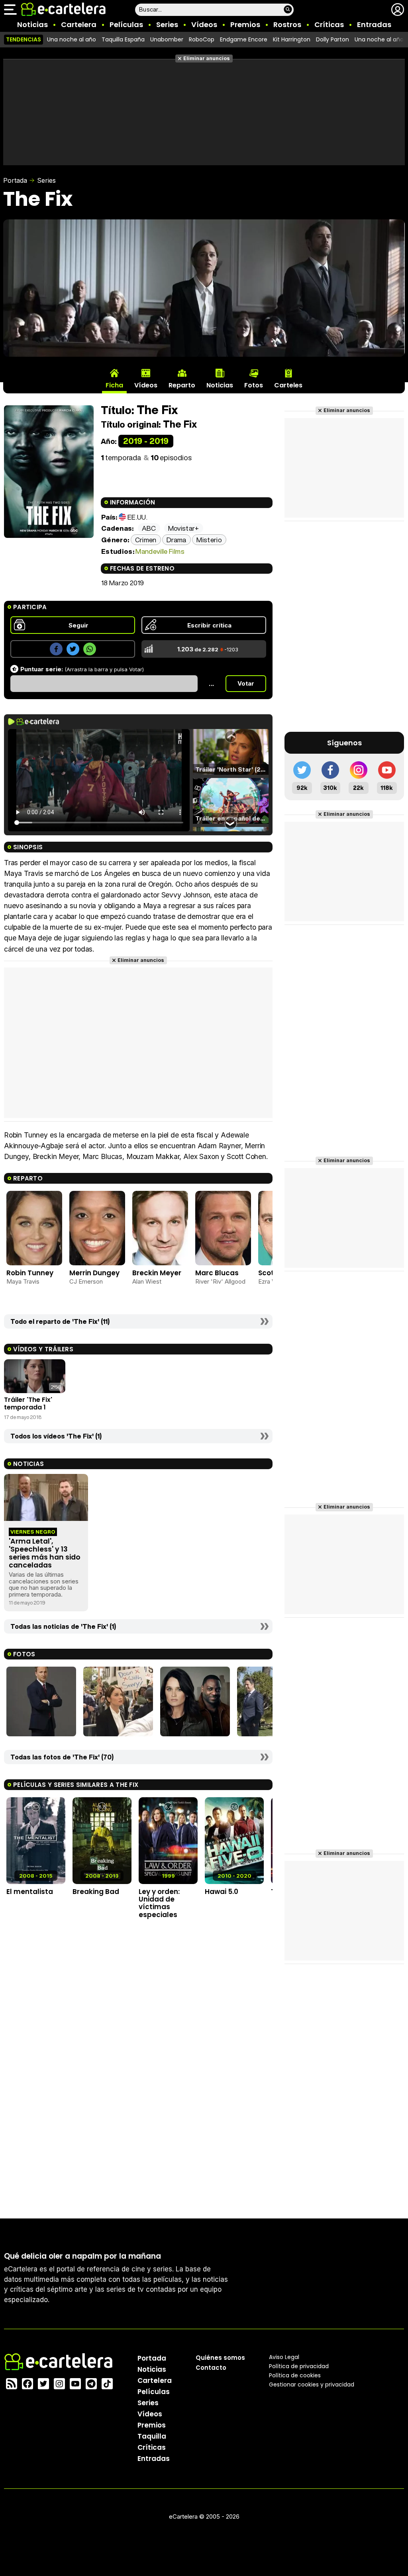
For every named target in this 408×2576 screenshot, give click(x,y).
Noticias (32, 24)
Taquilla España (123, 39)
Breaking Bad (96, 1892)
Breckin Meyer (157, 1273)
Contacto (211, 2368)
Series (167, 24)
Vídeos (204, 24)
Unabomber (167, 39)
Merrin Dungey (94, 1273)
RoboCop (202, 39)
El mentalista (30, 1892)
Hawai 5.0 (222, 1892)
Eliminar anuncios (207, 58)
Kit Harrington (292, 39)
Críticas (329, 24)
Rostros (287, 24)
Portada (15, 180)
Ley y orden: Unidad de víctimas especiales (159, 1903)
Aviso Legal (284, 2357)
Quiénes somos (220, 2358)
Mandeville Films (160, 551)
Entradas (374, 24)
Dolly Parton (332, 39)
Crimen (146, 540)
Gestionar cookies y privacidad (312, 2384)
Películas (126, 24)
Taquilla (152, 2436)
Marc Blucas (217, 1273)
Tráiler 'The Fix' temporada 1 (28, 1403)
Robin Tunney (30, 1273)
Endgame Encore (244, 39)
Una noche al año (72, 39)
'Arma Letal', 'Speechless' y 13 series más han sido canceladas (45, 1553)
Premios (245, 24)
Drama (177, 540)
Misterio (209, 540)
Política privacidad (299, 2366)
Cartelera (79, 24)
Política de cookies (295, 2375)
